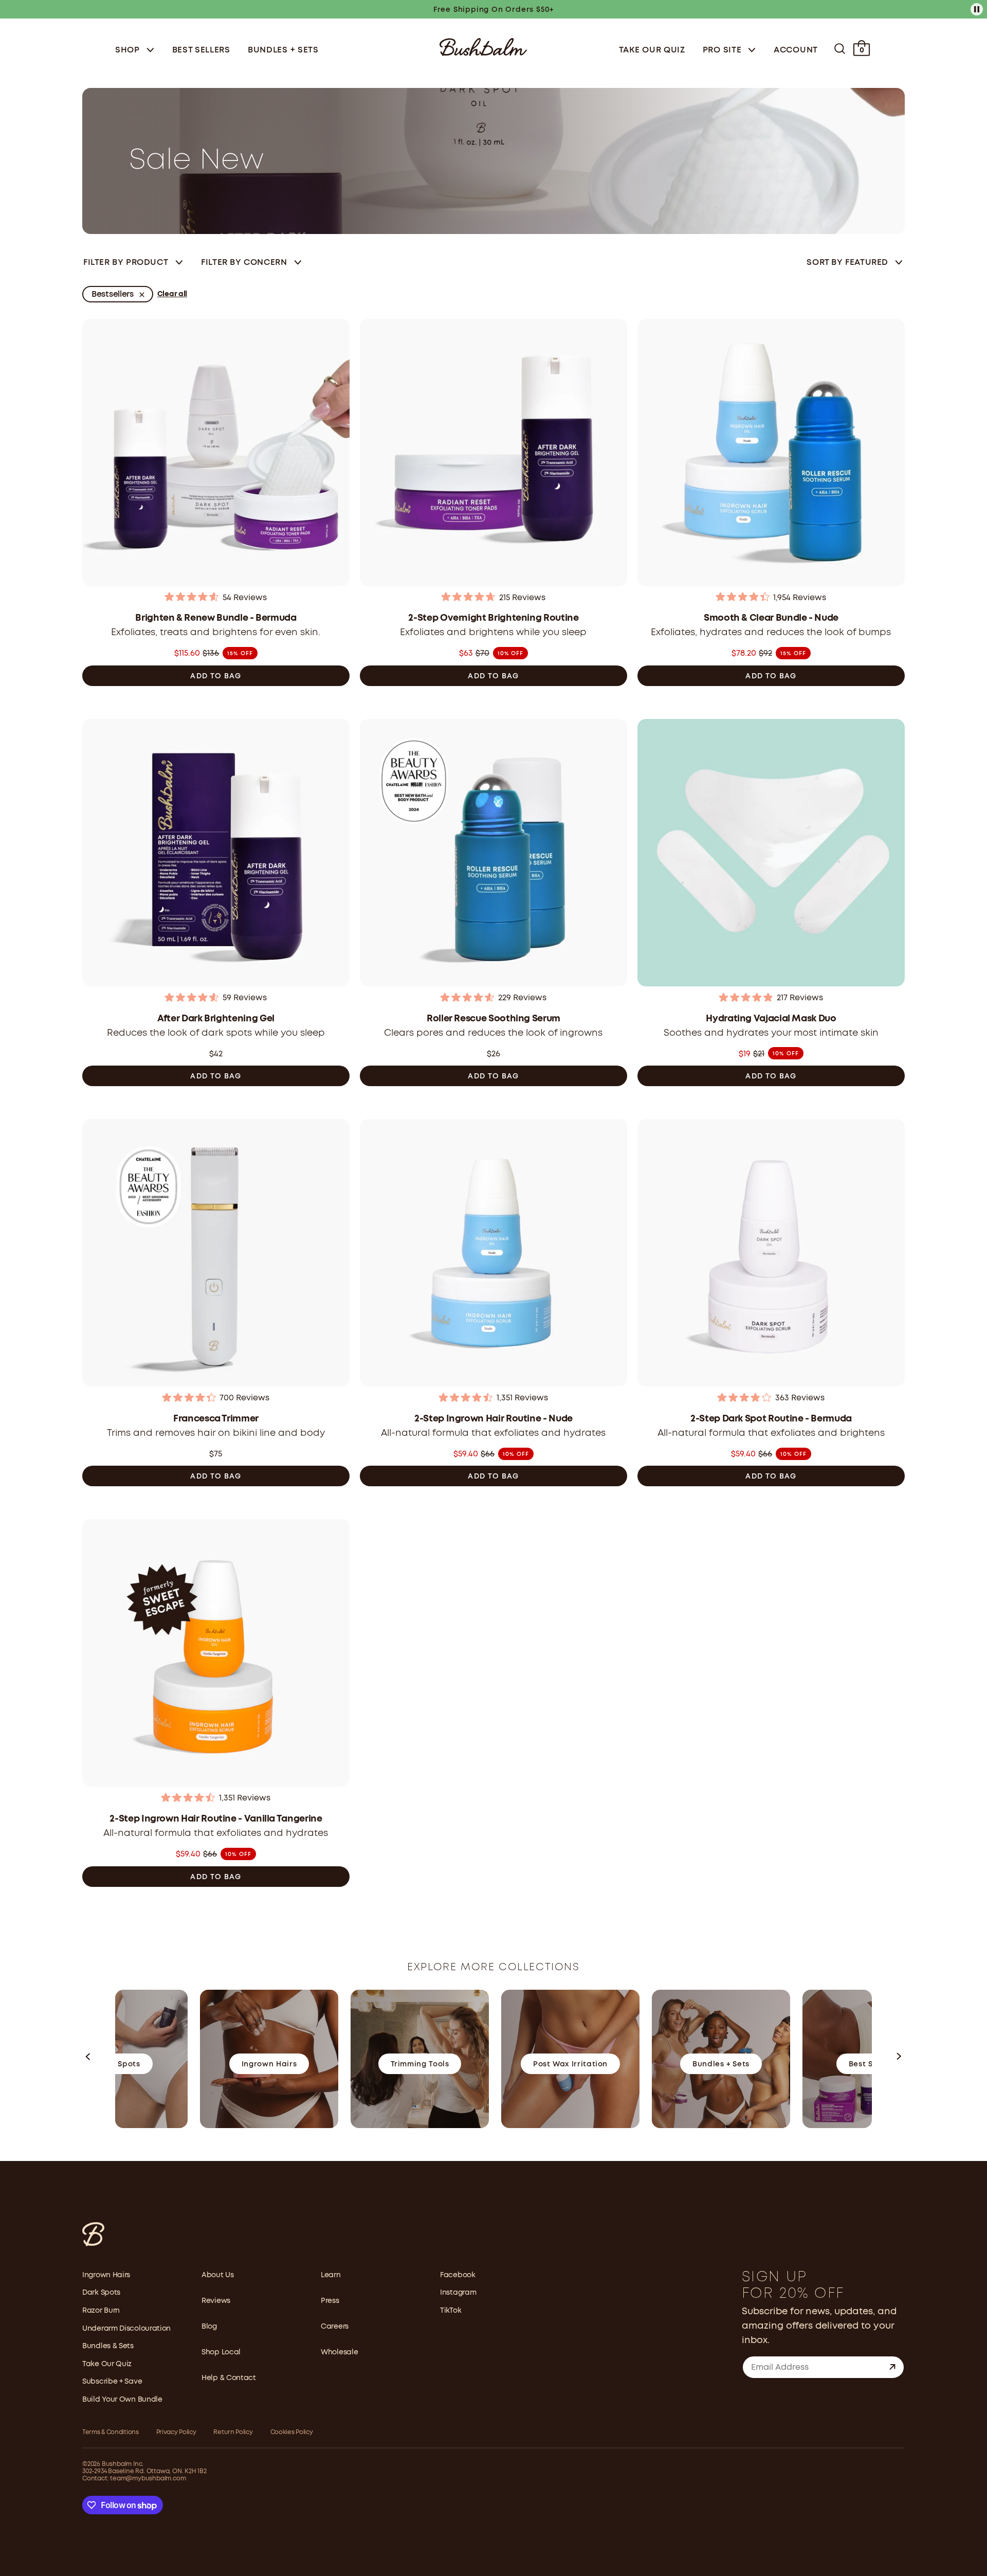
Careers (335, 2327)
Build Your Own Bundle (122, 2400)
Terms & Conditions (111, 2432)
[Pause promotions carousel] (977, 9)
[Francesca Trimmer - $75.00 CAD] (216, 1254)
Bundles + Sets (283, 50)
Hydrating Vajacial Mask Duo (771, 1019)
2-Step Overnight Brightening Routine (493, 618)
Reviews (216, 2301)
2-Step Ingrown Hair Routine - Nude (493, 1419)
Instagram (458, 2293)
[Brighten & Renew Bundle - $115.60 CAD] (216, 454)
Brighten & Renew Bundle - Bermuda (216, 618)
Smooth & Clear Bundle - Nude (771, 618)
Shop (129, 50)
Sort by (847, 263)
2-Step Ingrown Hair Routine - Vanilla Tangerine (216, 1819)
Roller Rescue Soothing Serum (493, 1019)
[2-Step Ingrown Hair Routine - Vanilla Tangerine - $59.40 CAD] (216, 1654)
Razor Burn (101, 2311)
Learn (331, 2275)
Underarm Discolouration (126, 2329)
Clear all (172, 294)
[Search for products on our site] (840, 49)
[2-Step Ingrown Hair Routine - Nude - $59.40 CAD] (493, 1254)
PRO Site (723, 50)
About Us (218, 2275)
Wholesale (339, 2352)
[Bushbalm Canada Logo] (483, 46)
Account (796, 50)
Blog (209, 2327)
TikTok (451, 2311)
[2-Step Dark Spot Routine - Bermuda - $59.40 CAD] (771, 1254)
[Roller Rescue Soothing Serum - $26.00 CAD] (493, 854)
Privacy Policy (176, 2432)
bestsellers (113, 294)
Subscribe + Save (112, 2382)
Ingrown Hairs (106, 2275)
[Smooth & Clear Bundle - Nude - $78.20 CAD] (771, 454)
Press (330, 2301)
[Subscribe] (892, 2367)
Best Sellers (201, 50)
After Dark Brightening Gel (216, 1019)
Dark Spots (101, 2293)
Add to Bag (216, 676)
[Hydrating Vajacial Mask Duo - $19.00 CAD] (771, 854)
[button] (88, 2059)
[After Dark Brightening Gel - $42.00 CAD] (216, 854)
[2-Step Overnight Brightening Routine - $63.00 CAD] (493, 454)
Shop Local (221, 2352)
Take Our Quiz (652, 50)
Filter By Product (126, 263)
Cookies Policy (292, 2432)
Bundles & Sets (108, 2346)
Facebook (458, 2275)
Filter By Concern (244, 263)
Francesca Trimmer (216, 1419)
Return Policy (233, 2432)
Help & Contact (229, 2378)
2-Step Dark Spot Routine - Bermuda (771, 1419)
